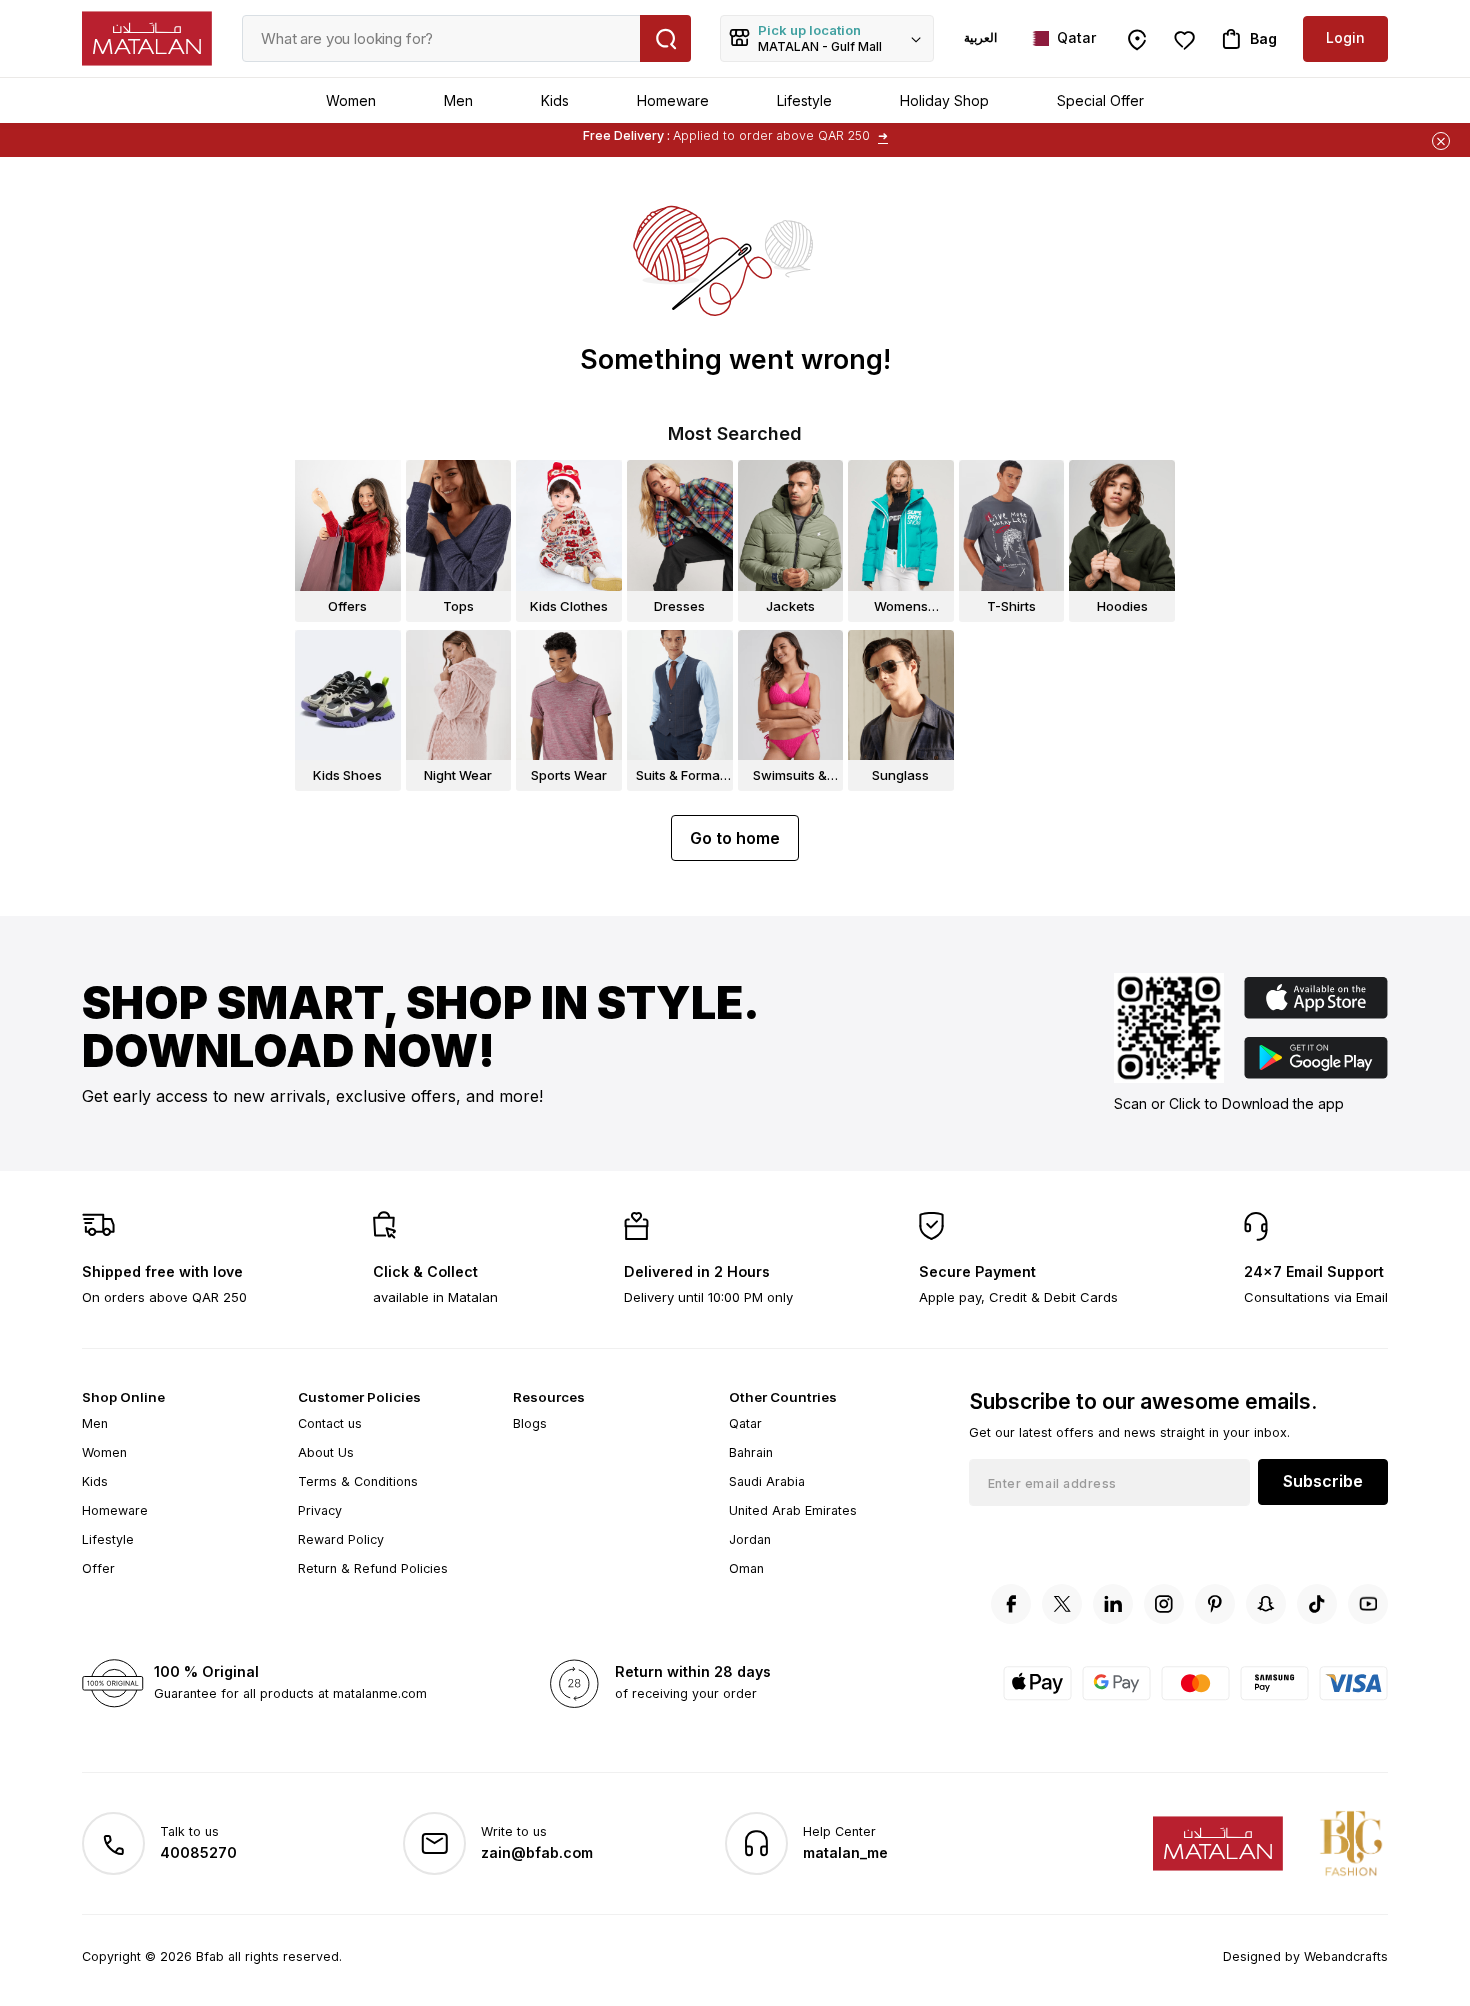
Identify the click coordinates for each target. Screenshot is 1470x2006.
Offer (98, 1568)
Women (351, 100)
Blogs (530, 1423)
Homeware (673, 100)
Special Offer (1100, 100)
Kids (555, 100)
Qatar (745, 1423)
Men (458, 100)
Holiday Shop (944, 100)
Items (817, 137)
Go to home (735, 838)
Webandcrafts (1346, 1956)
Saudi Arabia (767, 1481)
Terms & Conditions (358, 1481)
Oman (746, 1568)
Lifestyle (804, 100)
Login (1345, 37)
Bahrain (751, 1452)
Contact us (330, 1423)
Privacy (320, 1510)
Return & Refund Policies (373, 1568)
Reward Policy (341, 1539)
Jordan (750, 1539)
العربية (980, 37)
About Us (326, 1452)
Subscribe (1323, 1481)
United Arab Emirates (793, 1510)
